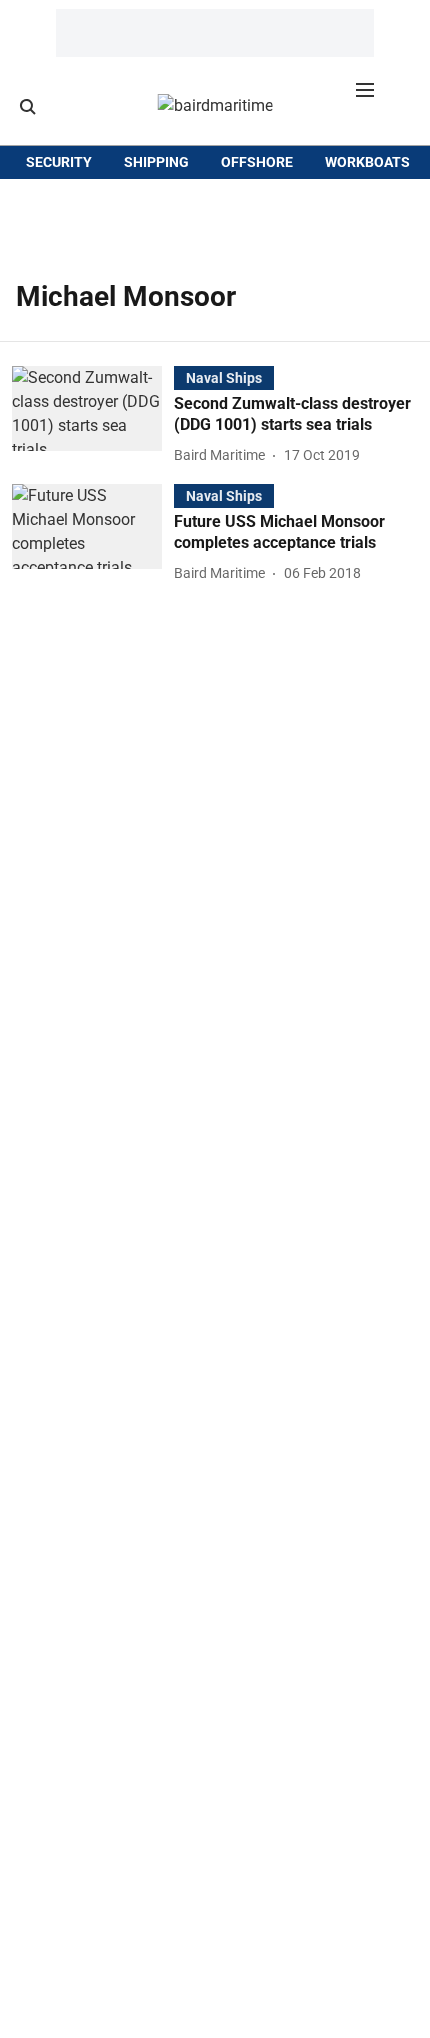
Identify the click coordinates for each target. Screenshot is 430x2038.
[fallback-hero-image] (93, 417)
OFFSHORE (257, 162)
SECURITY (59, 162)
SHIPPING (156, 162)
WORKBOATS (367, 162)
